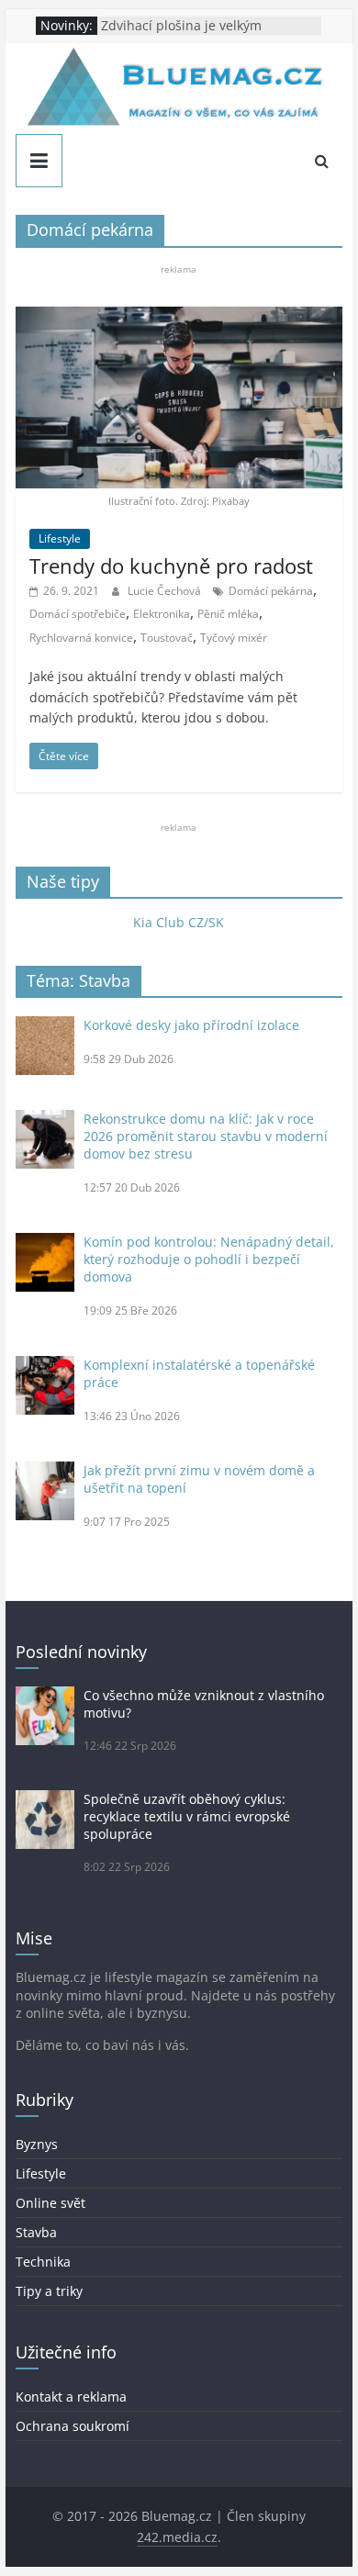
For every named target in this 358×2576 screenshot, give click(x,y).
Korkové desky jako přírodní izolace (191, 1025)
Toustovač (167, 638)
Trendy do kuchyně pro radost (174, 566)
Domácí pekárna (271, 591)
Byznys (37, 2144)
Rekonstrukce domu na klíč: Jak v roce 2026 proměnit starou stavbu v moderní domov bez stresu (206, 1136)
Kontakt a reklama (71, 2397)
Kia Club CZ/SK (179, 922)
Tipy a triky (49, 2291)
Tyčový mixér (234, 638)
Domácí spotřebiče (78, 614)
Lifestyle (60, 538)
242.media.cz (177, 2537)
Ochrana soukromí (73, 2426)
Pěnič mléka (228, 614)
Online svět (50, 2203)
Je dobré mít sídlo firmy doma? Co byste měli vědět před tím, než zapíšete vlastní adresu (204, 27)
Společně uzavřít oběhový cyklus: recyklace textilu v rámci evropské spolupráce (187, 1816)
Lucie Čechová (166, 591)
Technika (43, 2262)
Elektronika (162, 614)
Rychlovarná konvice (81, 638)
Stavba (36, 2232)
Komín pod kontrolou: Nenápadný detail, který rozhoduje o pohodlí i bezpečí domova (209, 1259)
